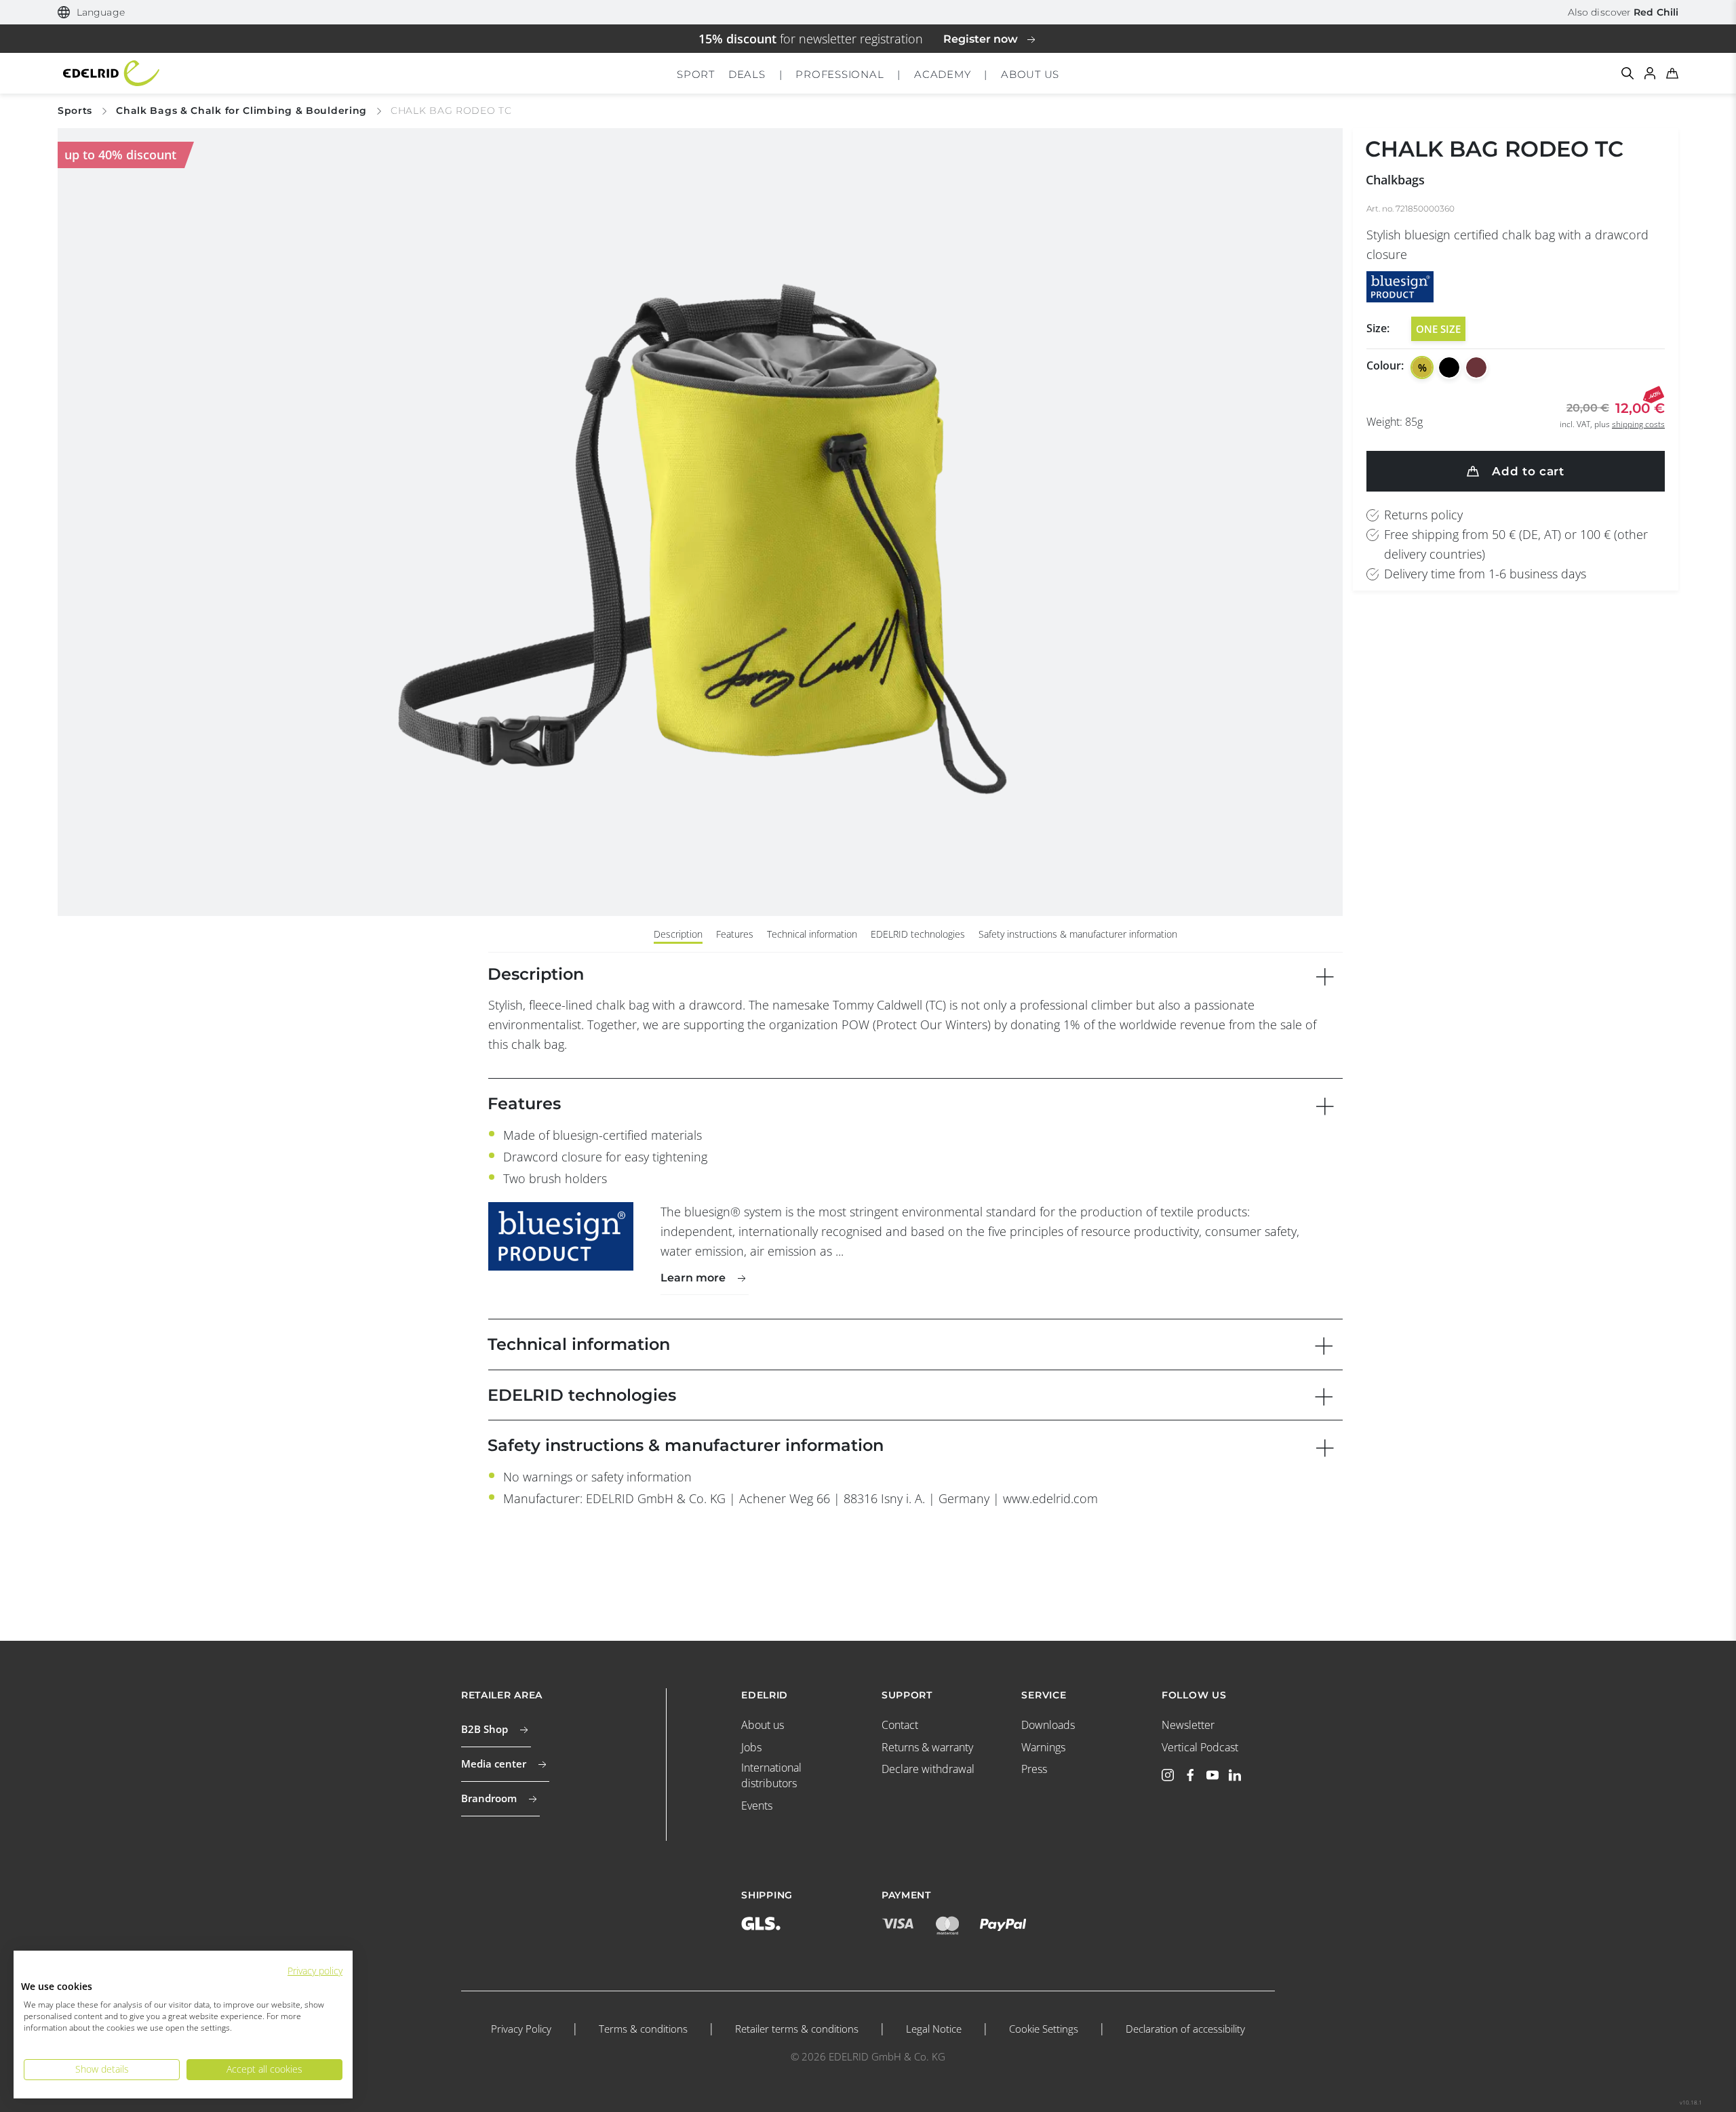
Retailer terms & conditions (797, 2029)
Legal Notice (934, 2029)
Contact (900, 1725)
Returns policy (1423, 515)
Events (757, 1806)
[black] (1449, 367)
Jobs (751, 1747)
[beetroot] (1476, 367)
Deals (747, 74)
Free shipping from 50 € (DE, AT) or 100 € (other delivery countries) (1516, 544)
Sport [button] (696, 74)
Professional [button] (840, 74)
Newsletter (1188, 1725)
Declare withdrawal (928, 1769)
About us (763, 1725)
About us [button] (1030, 74)
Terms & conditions (643, 2029)
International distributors (771, 1775)
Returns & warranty (927, 1747)
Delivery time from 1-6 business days (1485, 574)
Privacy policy (315, 1971)
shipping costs (1638, 424)
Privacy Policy (521, 2029)
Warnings (1043, 1747)
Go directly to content (868, 9)
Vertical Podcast (1200, 1747)
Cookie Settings (1044, 2029)
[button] (91, 13)
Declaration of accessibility (1185, 2029)
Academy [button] (942, 74)
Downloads (1048, 1725)
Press (1034, 1769)
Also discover (1623, 12)
